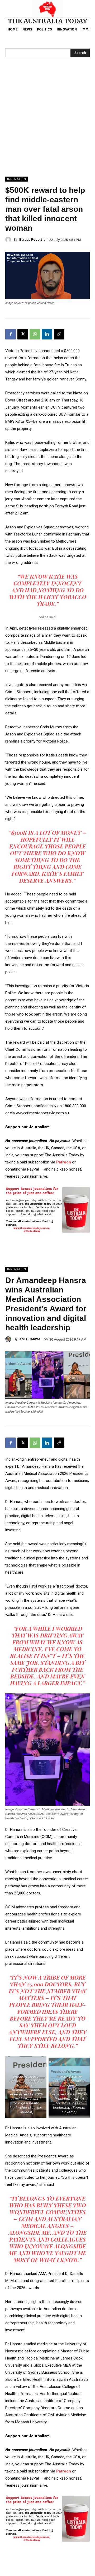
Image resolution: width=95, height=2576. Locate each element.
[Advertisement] (47, 127)
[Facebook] (11, 334)
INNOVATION (16, 179)
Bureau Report (31, 239)
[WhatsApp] (35, 334)
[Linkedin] (47, 334)
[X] (23, 334)
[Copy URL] (59, 334)
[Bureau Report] (9, 240)
